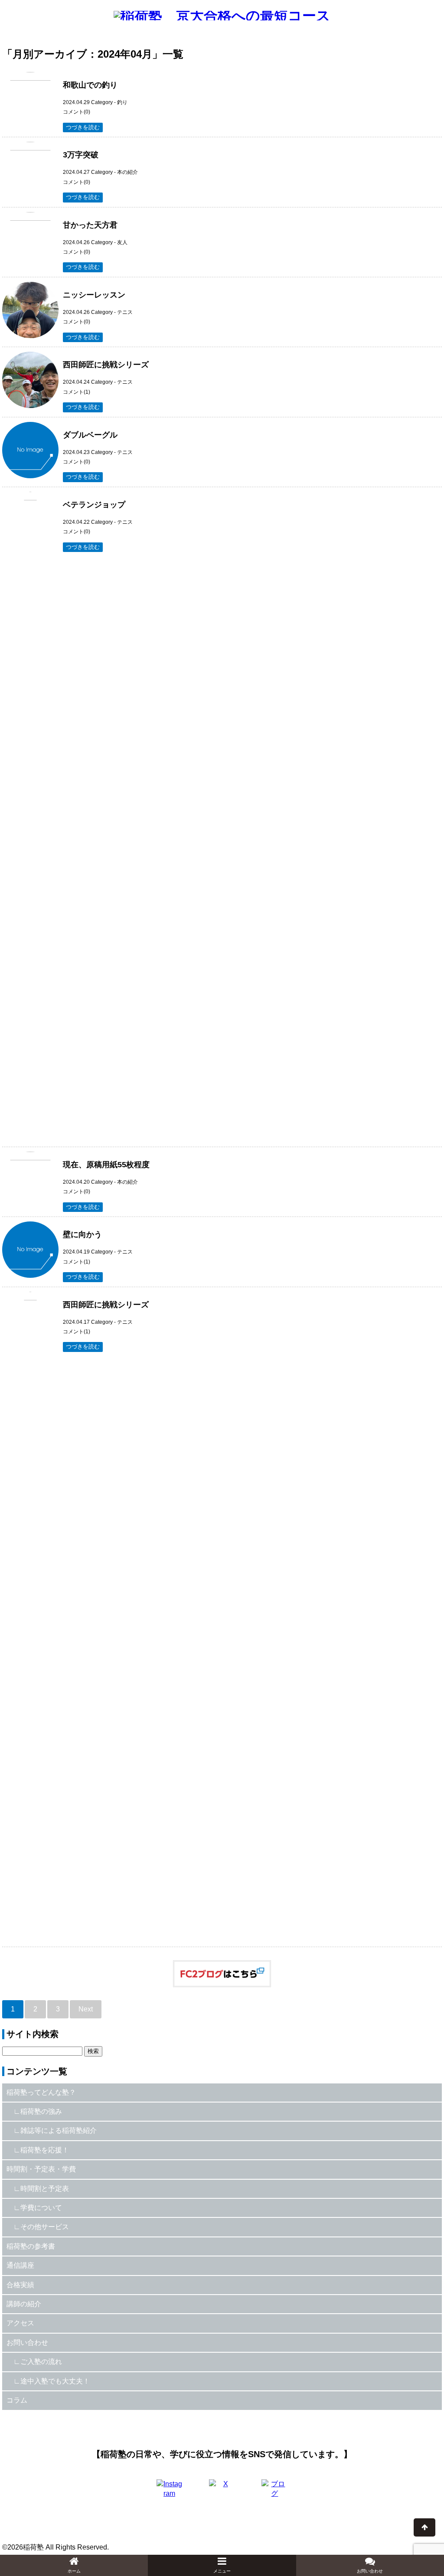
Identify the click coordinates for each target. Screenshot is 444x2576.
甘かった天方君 (90, 225)
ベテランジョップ (94, 505)
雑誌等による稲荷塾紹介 (59, 2130)
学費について (41, 2208)
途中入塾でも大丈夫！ (55, 2381)
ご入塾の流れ (41, 2362)
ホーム (74, 2571)
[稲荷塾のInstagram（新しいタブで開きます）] (170, 2492)
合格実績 (20, 2285)
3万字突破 (81, 155)
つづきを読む (83, 127)
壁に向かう (82, 1234)
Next (86, 2009)
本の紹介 (127, 172)
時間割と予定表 (45, 2189)
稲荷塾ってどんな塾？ (41, 2092)
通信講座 (20, 2265)
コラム (17, 2400)
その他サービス (45, 2227)
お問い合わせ (27, 2343)
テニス (125, 312)
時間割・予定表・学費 (41, 2169)
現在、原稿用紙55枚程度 (106, 1165)
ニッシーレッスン (94, 295)
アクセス (20, 2323)
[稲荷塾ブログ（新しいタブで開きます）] (274, 2492)
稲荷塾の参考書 (31, 2246)
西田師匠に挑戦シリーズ (106, 365)
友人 (122, 242)
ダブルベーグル (90, 435)
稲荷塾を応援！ (45, 2150)
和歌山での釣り (90, 85)
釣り (122, 102)
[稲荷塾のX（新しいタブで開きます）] (222, 2492)
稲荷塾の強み (41, 2111)
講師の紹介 (24, 2304)
